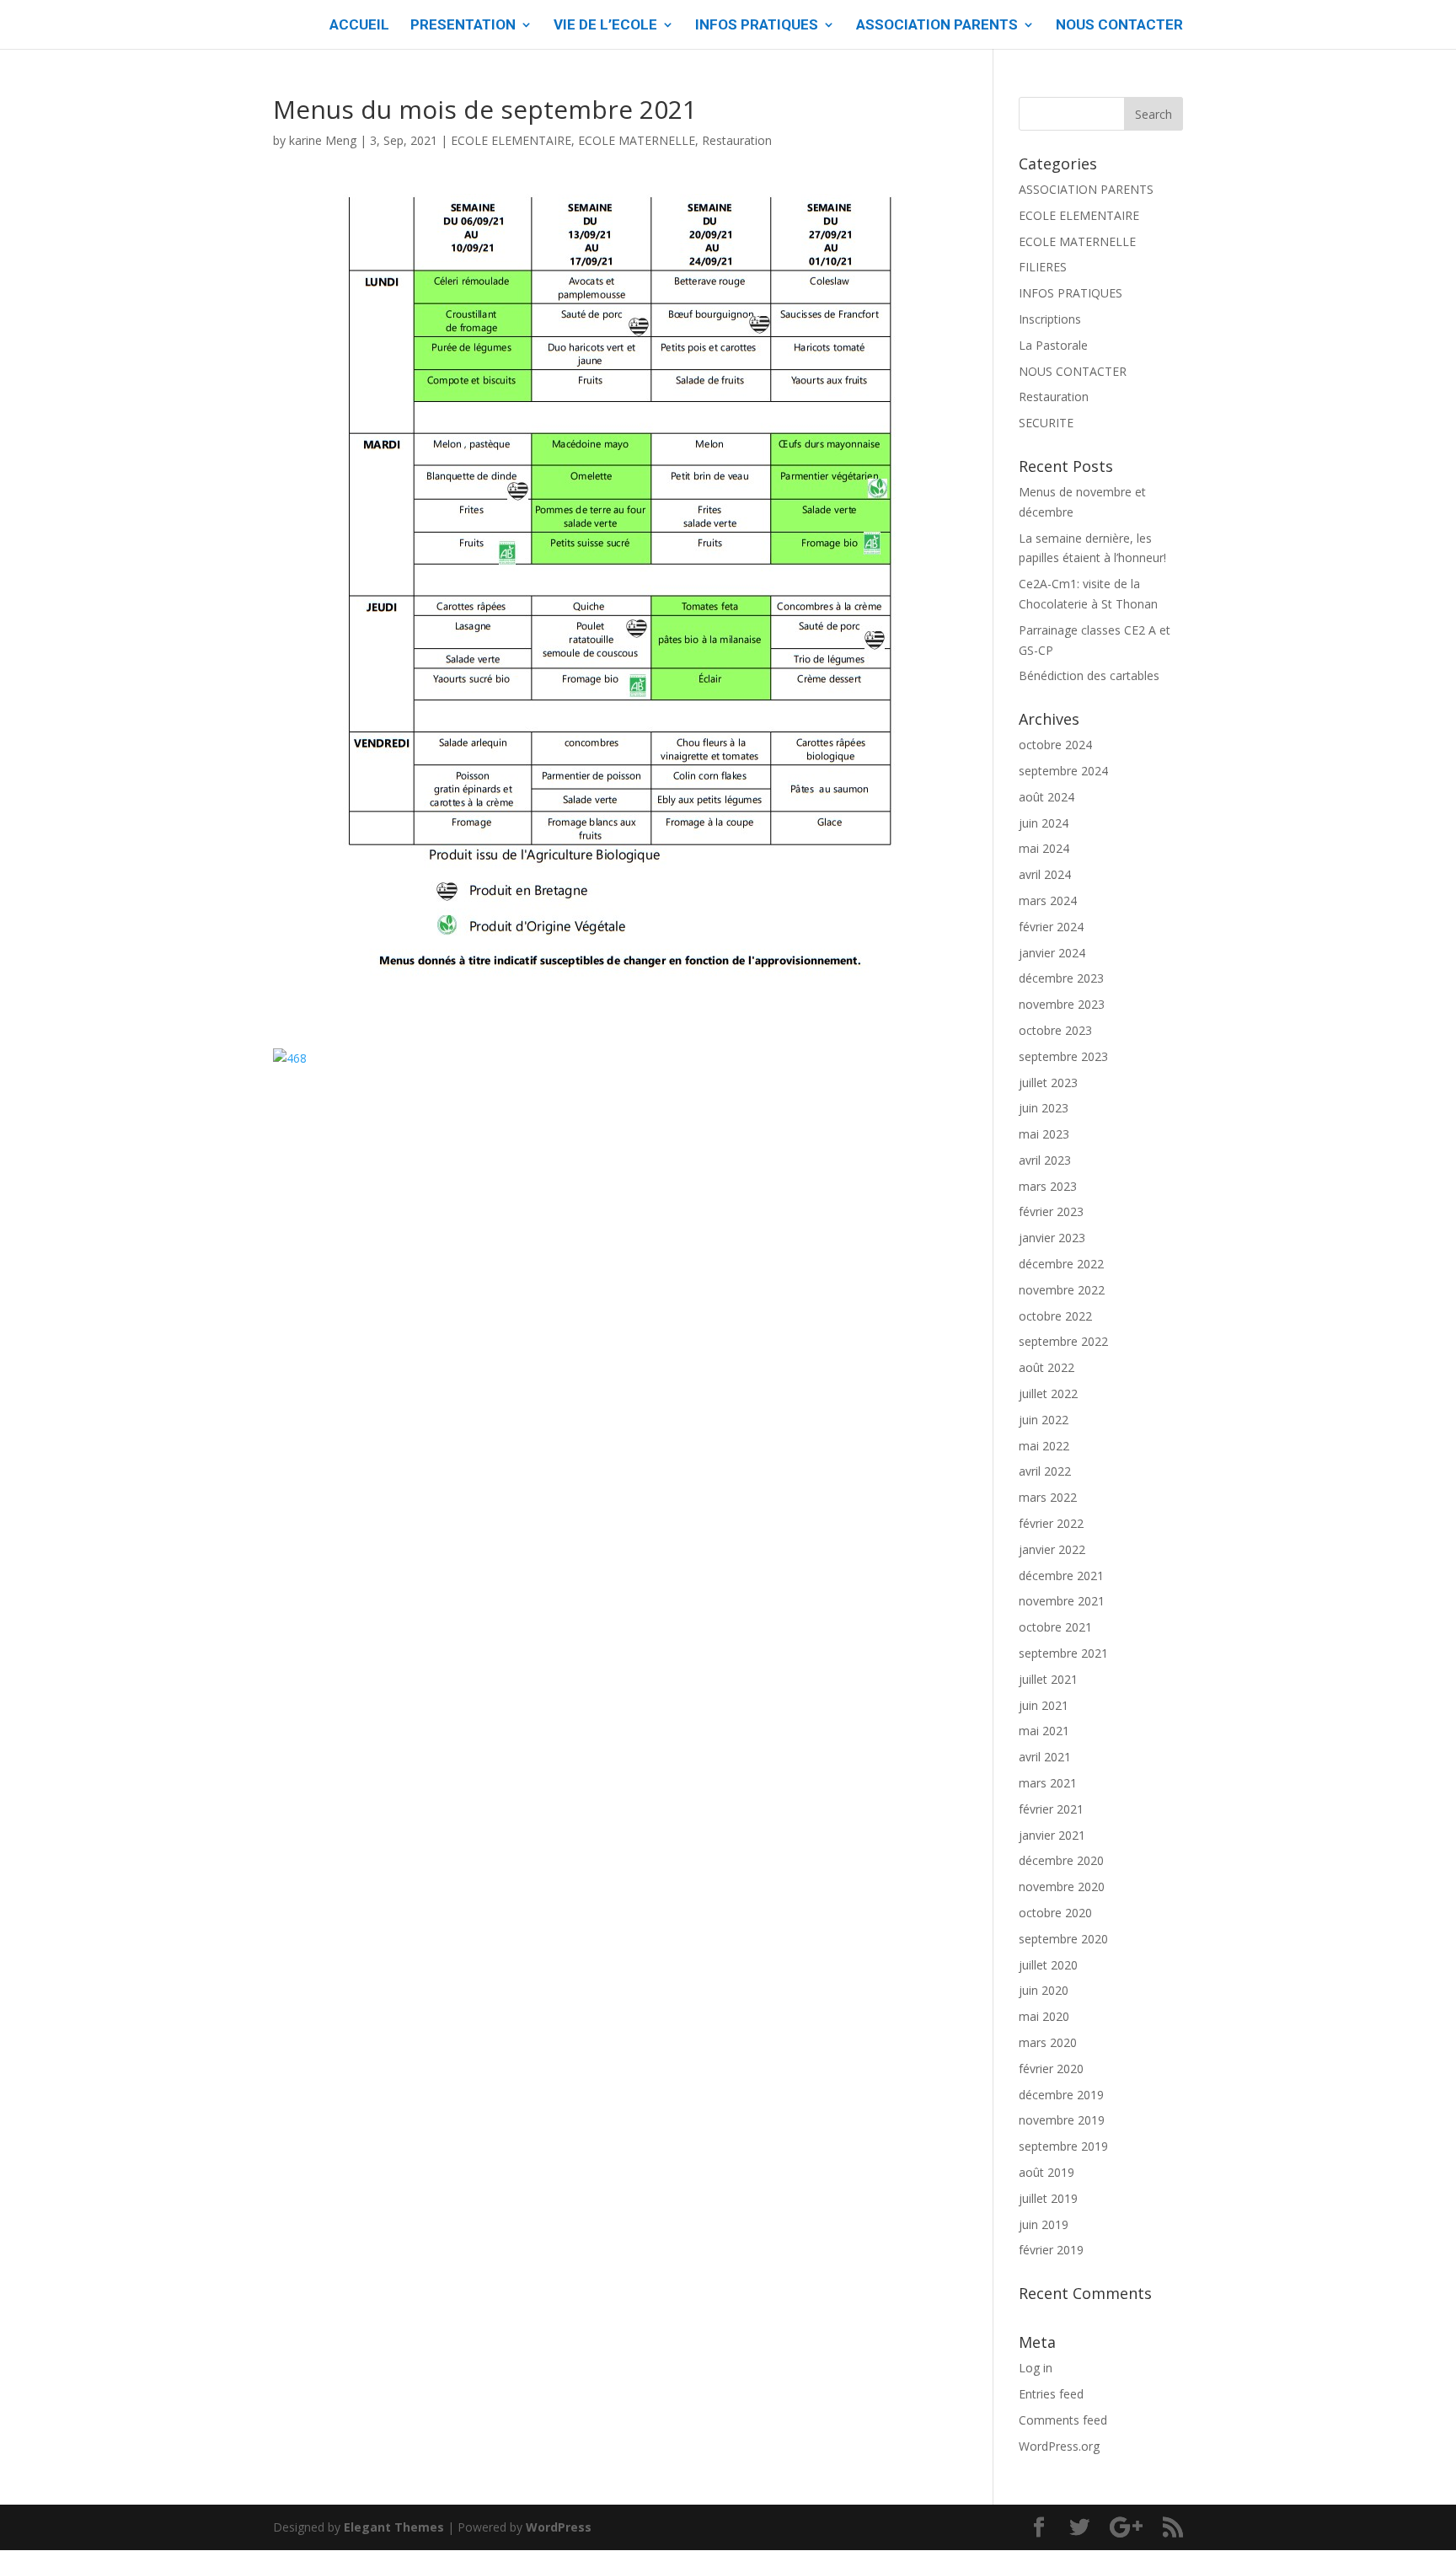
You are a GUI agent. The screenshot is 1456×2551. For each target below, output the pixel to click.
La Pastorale (1053, 345)
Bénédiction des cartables (1089, 675)
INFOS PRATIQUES (757, 26)
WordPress (559, 2527)
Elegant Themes (394, 2527)
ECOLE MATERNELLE (637, 140)
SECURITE (1046, 423)
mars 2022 (1048, 1497)
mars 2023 (1048, 1186)
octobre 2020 (1055, 1913)
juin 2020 (1044, 1990)
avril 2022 (1045, 1471)
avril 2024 (1045, 874)
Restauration (737, 140)
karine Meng (323, 140)
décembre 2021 (1061, 1576)
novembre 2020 (1062, 1886)
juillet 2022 (1048, 1393)
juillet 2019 (1048, 2198)
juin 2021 (1044, 1705)
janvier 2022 (1052, 1549)
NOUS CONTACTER (1119, 26)
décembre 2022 (1061, 1264)
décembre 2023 (1061, 978)
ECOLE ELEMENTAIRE (511, 140)
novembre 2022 (1062, 1290)
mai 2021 (1044, 1731)
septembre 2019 (1063, 2146)
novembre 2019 (1062, 2120)
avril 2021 (1045, 1757)
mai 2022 (1044, 1446)
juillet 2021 (1048, 1679)
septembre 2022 (1063, 1341)
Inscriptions (1050, 319)
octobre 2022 (1055, 1316)
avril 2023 (1045, 1160)
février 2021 (1051, 1809)
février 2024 (1051, 927)
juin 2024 (1044, 823)
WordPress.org (1059, 2446)
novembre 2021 (1062, 1601)
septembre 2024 (1063, 771)
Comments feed (1063, 2420)
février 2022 (1051, 1523)
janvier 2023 (1052, 1238)
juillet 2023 (1048, 1083)
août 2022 (1046, 1367)
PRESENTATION (463, 26)
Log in (1036, 2368)
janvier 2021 (1052, 1835)
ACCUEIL (359, 26)
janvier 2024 (1052, 953)
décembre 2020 (1061, 1860)
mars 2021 (1048, 1783)
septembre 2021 (1063, 1653)
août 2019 (1046, 2172)
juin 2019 (1044, 2224)
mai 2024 (1044, 848)
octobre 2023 (1055, 1030)
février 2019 (1051, 2250)
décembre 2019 (1061, 2095)
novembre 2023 (1062, 1004)
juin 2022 (1044, 1420)
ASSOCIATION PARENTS (937, 26)
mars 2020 (1048, 2042)
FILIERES (1043, 267)
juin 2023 (1044, 1108)
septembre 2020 (1063, 1939)
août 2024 (1046, 797)
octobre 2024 (1055, 745)
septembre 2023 (1063, 1056)
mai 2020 (1044, 2016)
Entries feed (1051, 2394)
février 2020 (1051, 2069)
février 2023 (1051, 1211)
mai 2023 (1044, 1134)
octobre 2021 (1055, 1627)
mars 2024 (1048, 900)
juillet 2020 (1048, 1965)
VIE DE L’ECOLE (605, 26)
